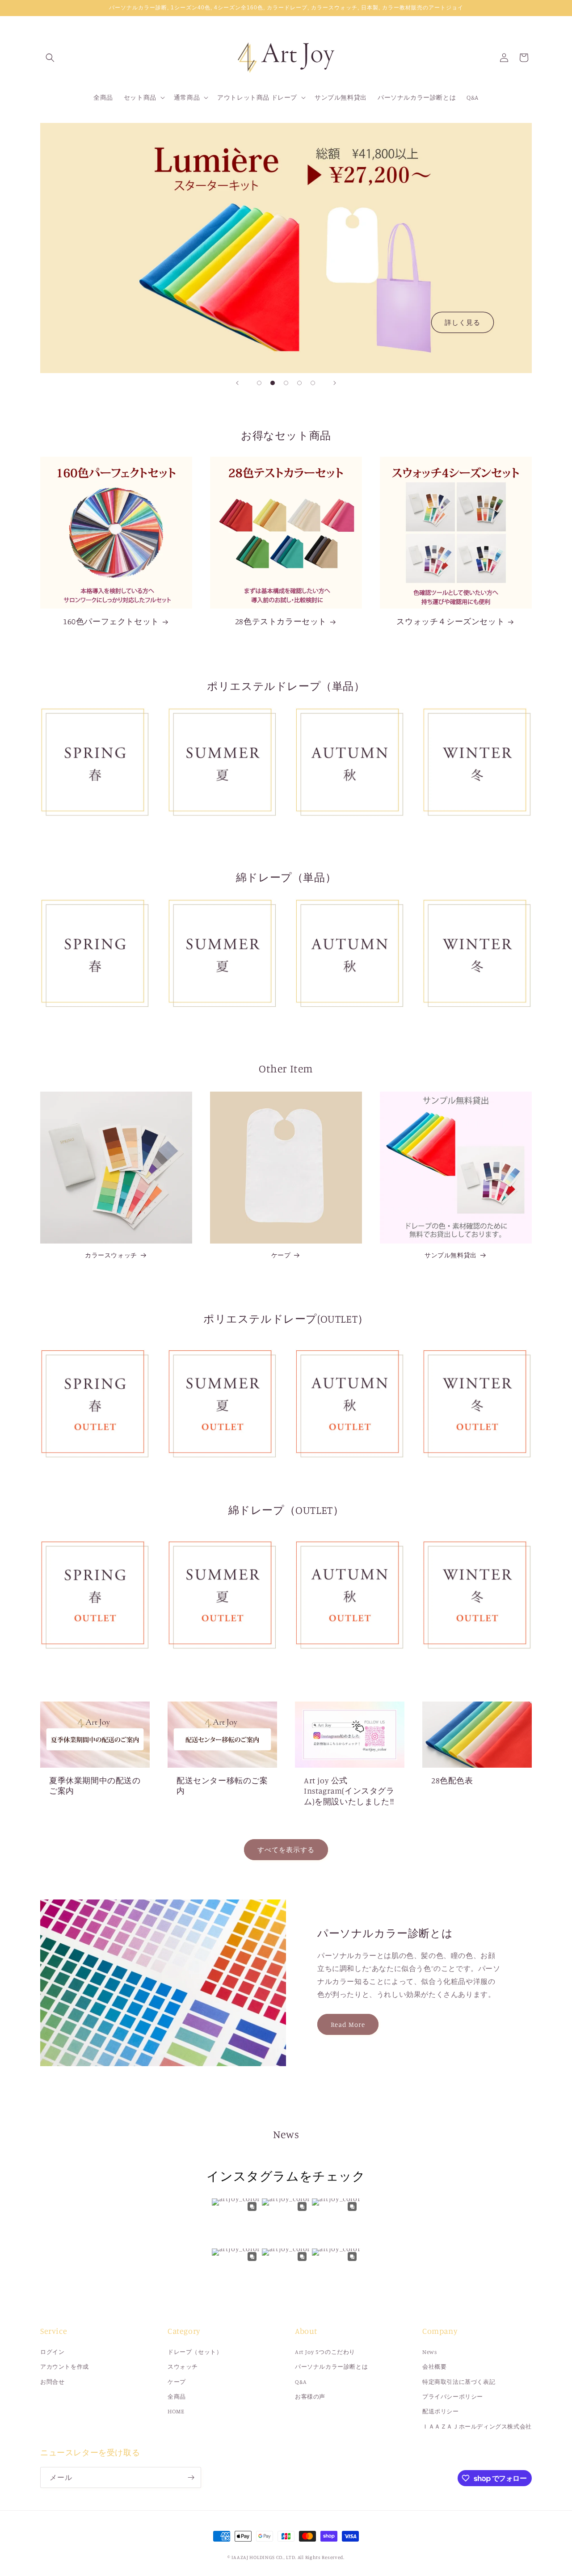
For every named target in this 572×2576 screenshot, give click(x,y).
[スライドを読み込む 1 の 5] (259, 383)
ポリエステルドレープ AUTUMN (350, 725)
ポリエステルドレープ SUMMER (223, 725)
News (429, 2352)
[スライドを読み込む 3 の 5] (286, 383)
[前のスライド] (237, 383)
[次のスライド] (335, 383)
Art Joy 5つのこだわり (325, 2352)
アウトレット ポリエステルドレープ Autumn (350, 1367)
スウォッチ (183, 2366)
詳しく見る (463, 322)
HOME (176, 2411)
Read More (348, 2024)
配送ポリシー (441, 2411)
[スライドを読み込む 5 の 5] (313, 383)
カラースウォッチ (111, 1255)
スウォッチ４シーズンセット (450, 621)
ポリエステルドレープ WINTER (477, 725)
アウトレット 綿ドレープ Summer (225, 1558)
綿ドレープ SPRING (90, 911)
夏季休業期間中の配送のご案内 (95, 1785)
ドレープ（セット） (195, 2352)
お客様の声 (310, 2396)
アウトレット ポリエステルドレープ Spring (95, 1367)
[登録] (191, 2477)
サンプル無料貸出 (451, 1255)
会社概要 (434, 2366)
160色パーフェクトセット (111, 621)
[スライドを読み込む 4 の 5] (299, 383)
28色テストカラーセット (281, 621)
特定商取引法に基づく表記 (459, 2382)
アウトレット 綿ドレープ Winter (479, 1558)
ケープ (281, 1255)
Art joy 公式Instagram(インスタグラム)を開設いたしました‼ (349, 1791)
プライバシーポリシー (453, 2396)
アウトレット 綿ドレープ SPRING (97, 1558)
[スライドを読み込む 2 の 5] (273, 383)
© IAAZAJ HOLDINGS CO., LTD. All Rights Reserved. (286, 2557)
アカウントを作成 (65, 2366)
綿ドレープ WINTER (472, 911)
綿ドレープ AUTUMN (344, 911)
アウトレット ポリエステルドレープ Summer (223, 1367)
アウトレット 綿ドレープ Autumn (352, 1558)
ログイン (52, 2352)
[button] (50, 58)
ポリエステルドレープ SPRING (95, 725)
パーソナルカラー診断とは (331, 2366)
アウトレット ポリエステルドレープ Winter (477, 1367)
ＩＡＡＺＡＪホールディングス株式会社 (477, 2426)
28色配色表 (452, 1780)
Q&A (301, 2382)
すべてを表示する (286, 1850)
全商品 (177, 2396)
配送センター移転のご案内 (222, 1785)
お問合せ (52, 2382)
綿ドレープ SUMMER (217, 911)
